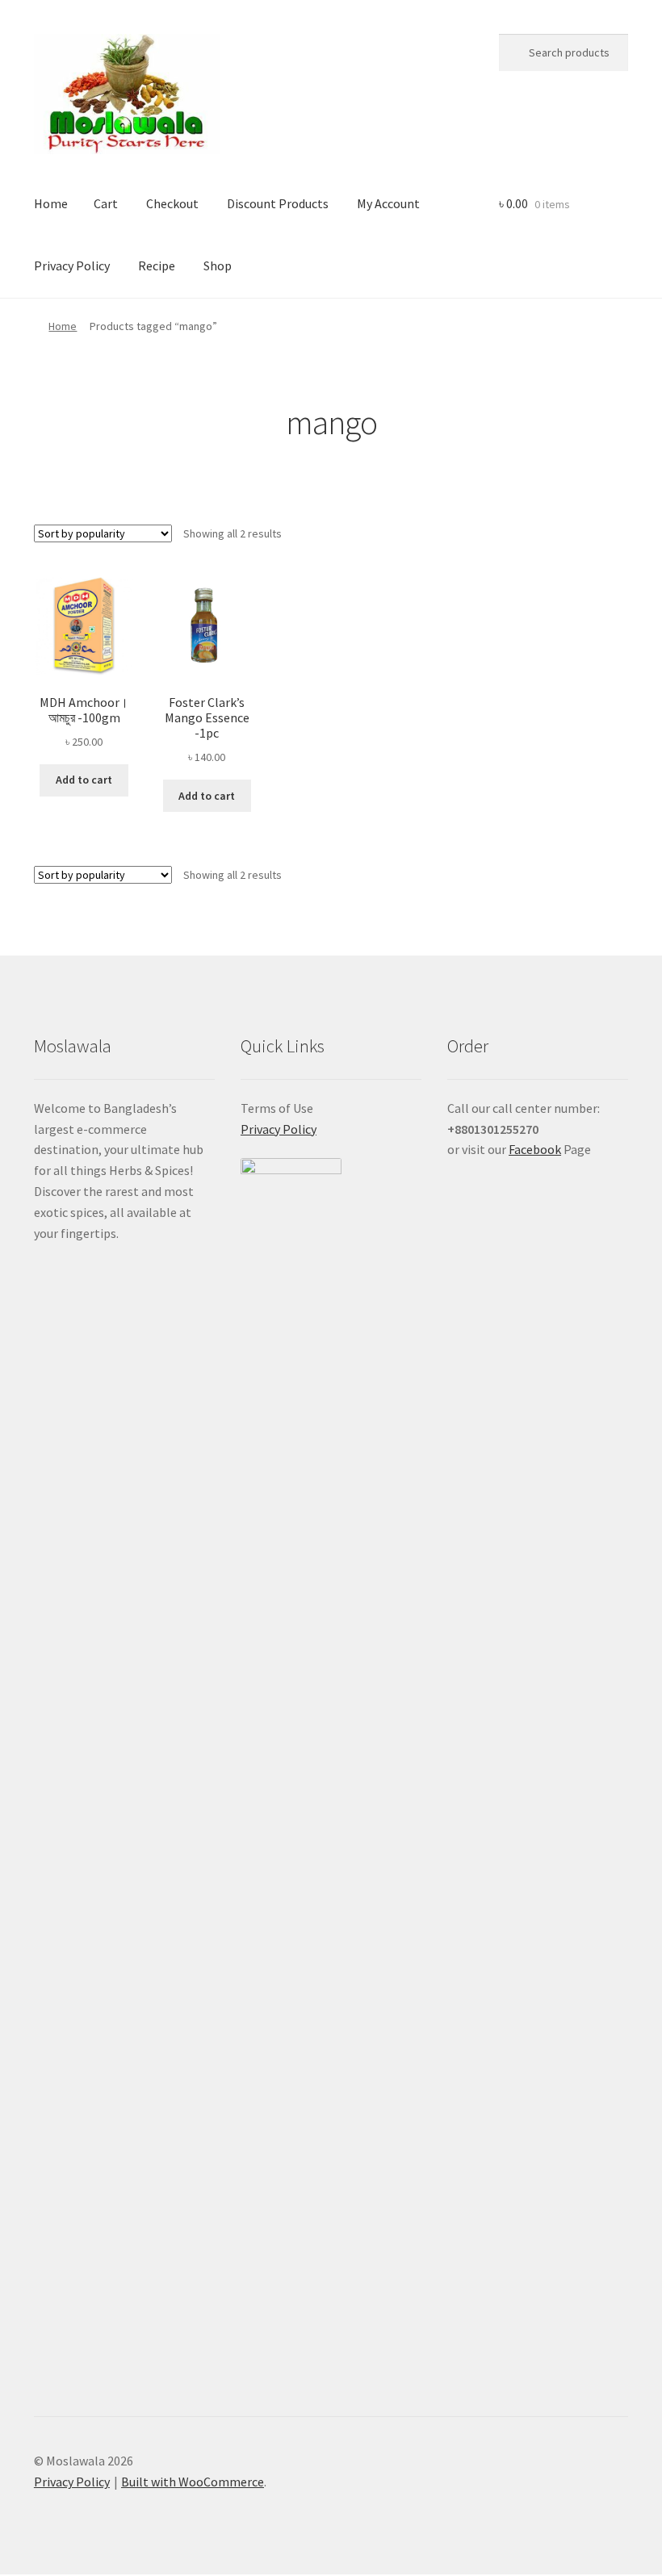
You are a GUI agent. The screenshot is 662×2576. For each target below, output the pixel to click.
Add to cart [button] (84, 780)
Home (51, 203)
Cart (106, 203)
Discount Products (278, 203)
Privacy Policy (72, 266)
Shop (218, 266)
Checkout (172, 203)
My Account (388, 203)
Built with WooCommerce (193, 2482)
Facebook (535, 1149)
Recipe (157, 266)
